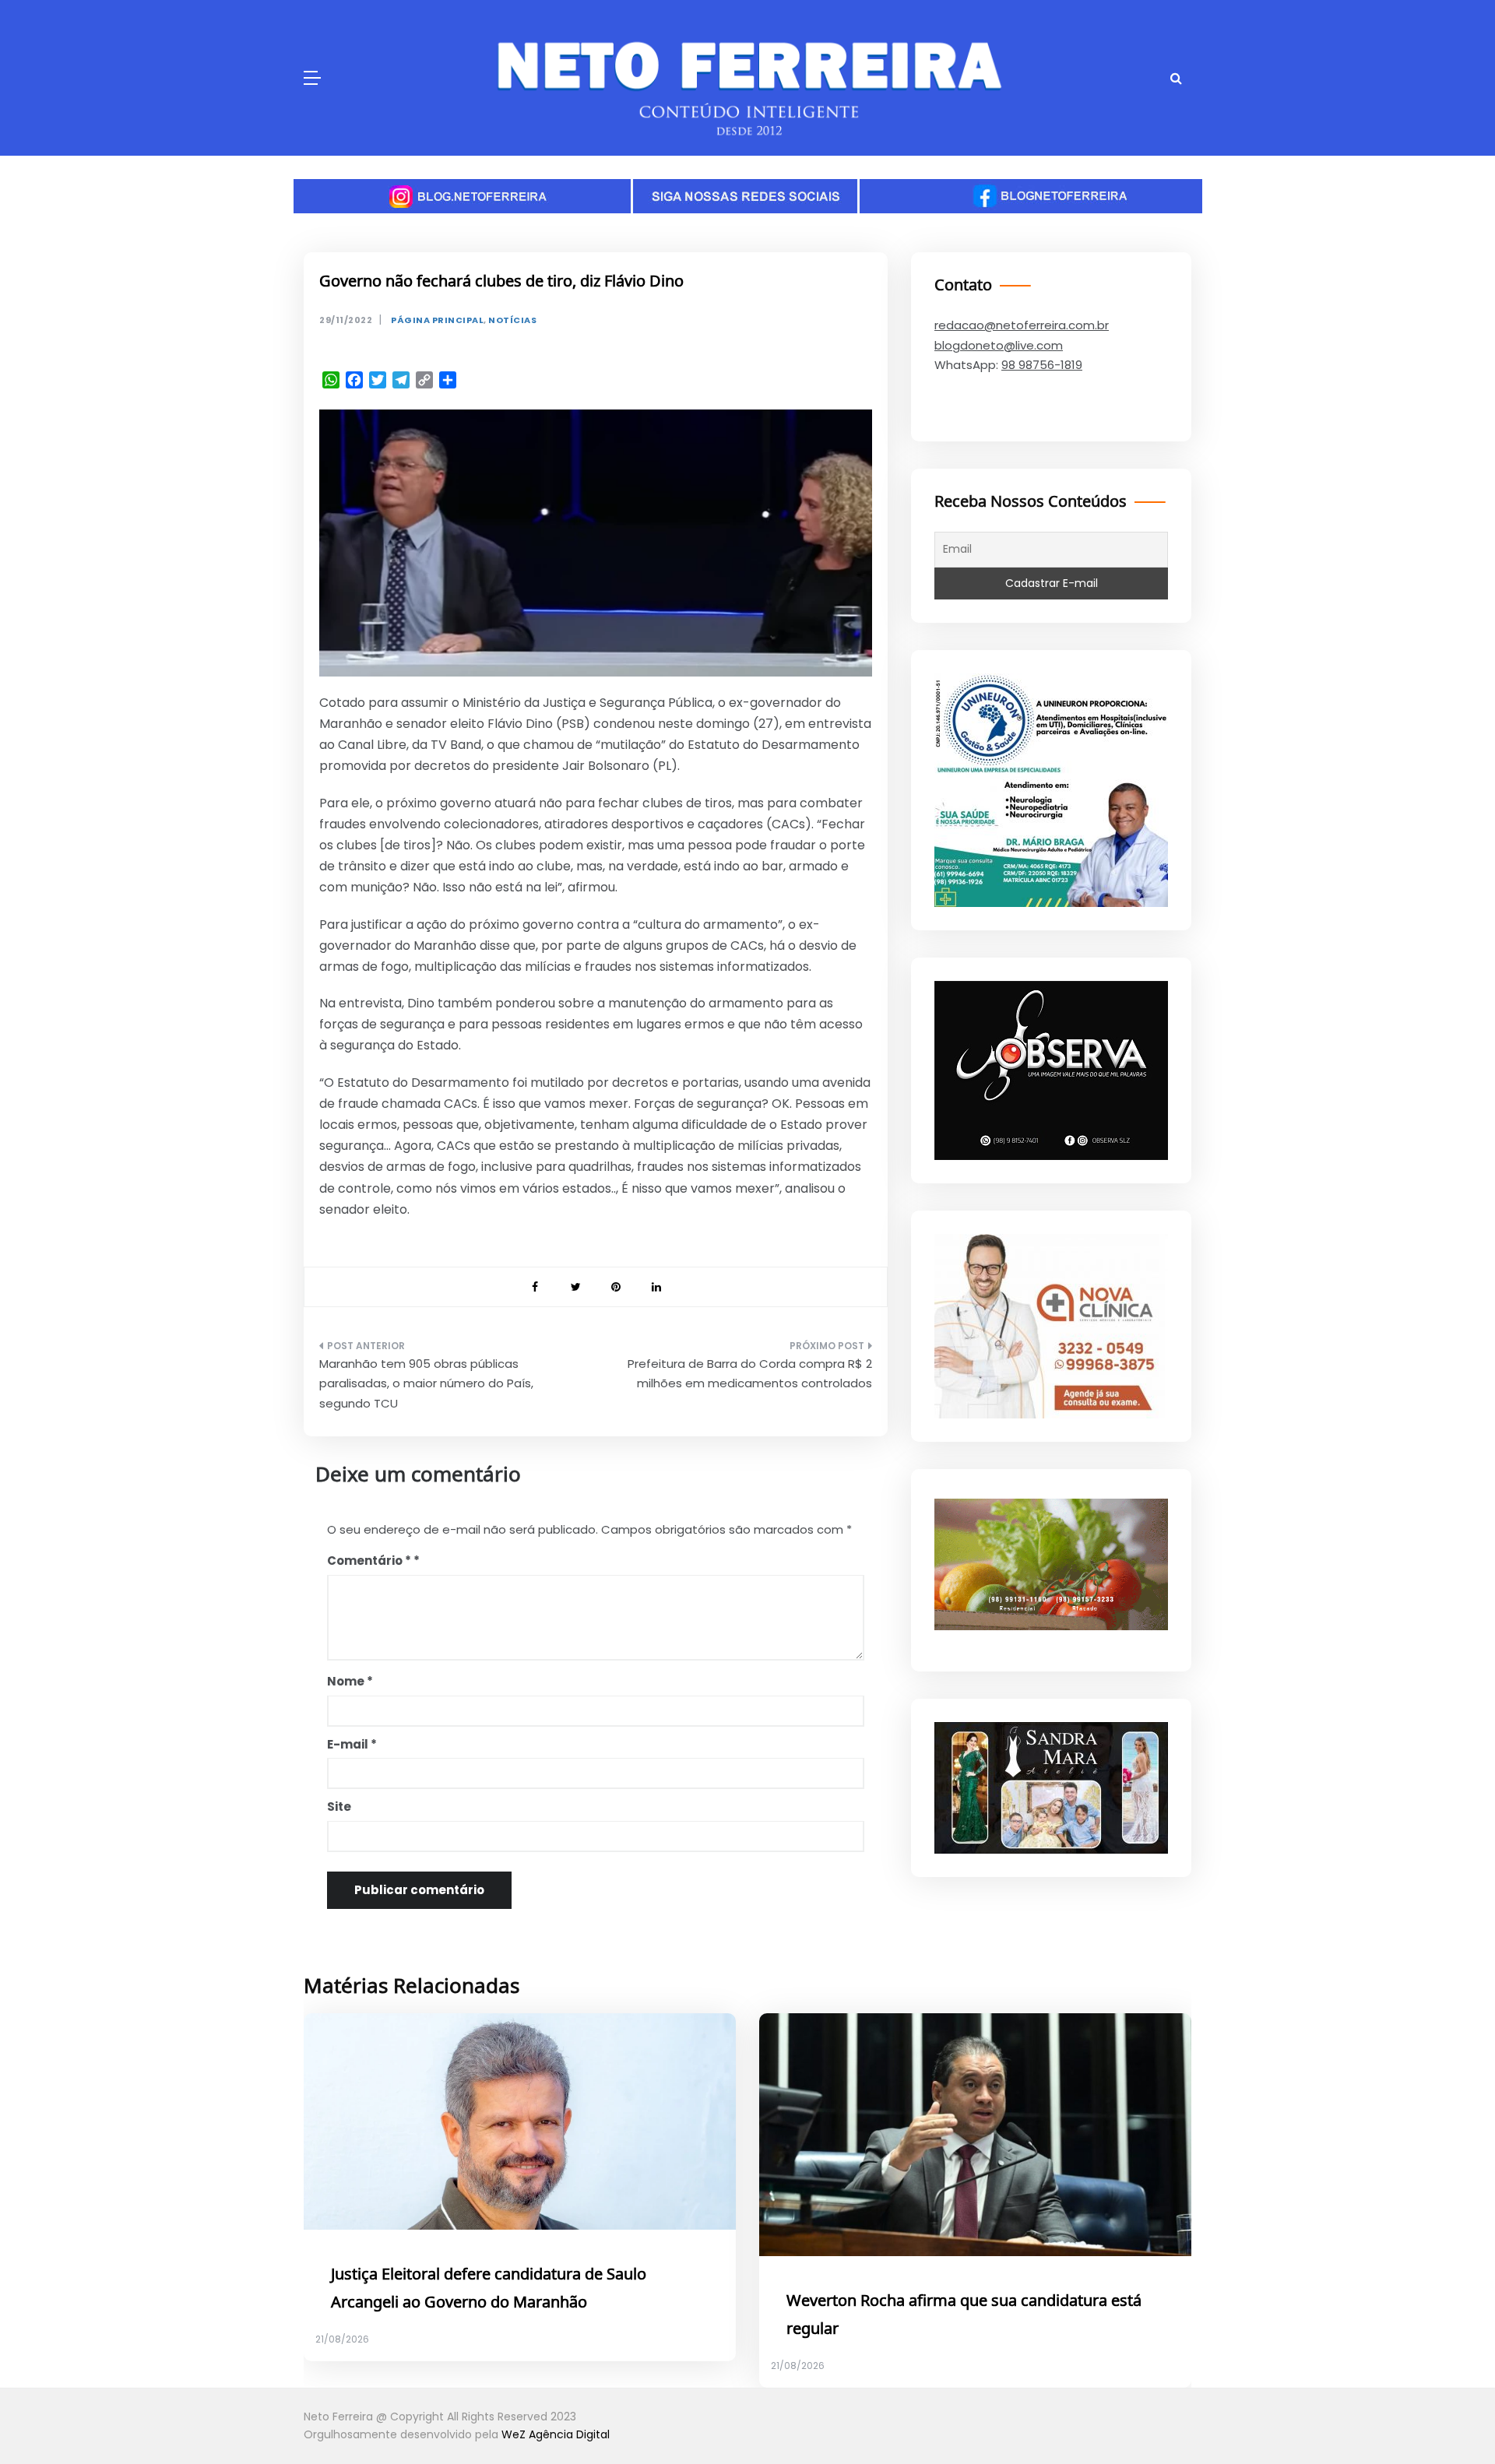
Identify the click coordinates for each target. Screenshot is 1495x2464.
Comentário (369, 1561)
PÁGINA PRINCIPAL (437, 320)
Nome (350, 1681)
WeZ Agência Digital (556, 2434)
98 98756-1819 (1042, 365)
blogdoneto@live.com (999, 345)
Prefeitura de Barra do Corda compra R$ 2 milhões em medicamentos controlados (750, 1374)
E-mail (352, 1744)
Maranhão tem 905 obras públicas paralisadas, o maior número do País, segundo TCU (426, 1383)
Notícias (512, 320)
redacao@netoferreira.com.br (1022, 325)
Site (339, 1807)
